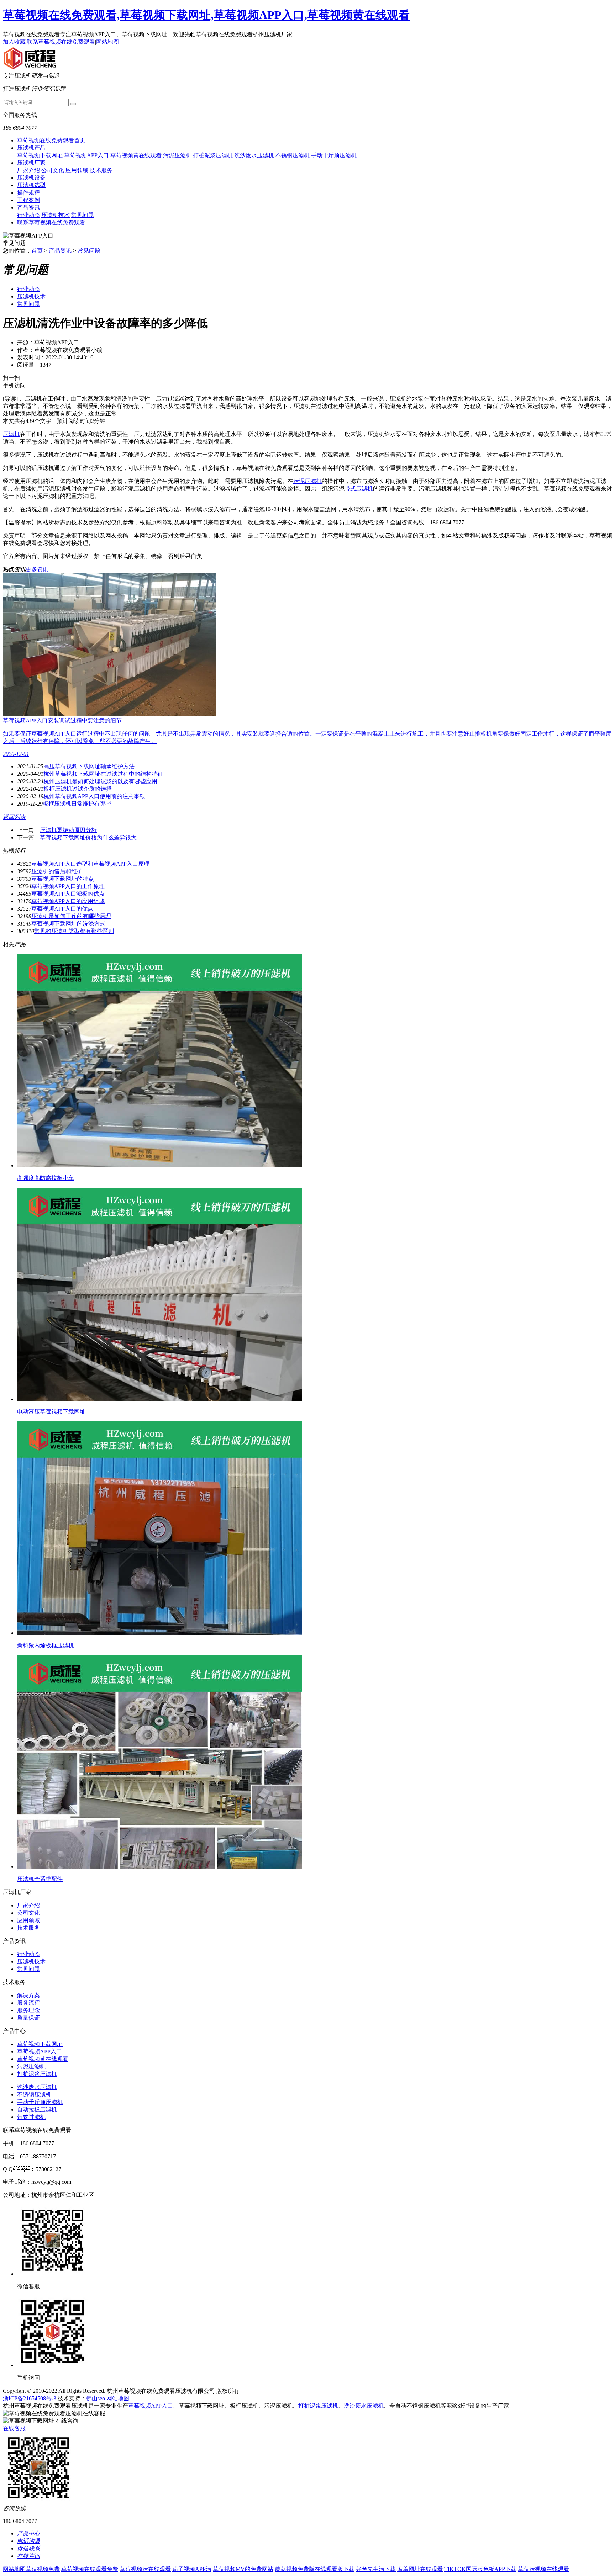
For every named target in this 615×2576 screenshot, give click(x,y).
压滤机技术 (56, 215)
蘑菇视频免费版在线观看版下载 (315, 2569)
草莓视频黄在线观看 (136, 155)
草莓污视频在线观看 (543, 2569)
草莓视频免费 (43, 2569)
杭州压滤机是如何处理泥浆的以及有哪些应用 (100, 781)
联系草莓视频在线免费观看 (61, 42)
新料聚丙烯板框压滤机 (46, 1645)
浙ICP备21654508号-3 (30, 2398)
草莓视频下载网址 (40, 155)
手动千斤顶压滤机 (334, 155)
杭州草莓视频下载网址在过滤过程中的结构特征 (103, 774)
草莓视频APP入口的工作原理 (68, 886)
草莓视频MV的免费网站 (243, 2569)
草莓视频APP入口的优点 (62, 909)
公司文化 (53, 170)
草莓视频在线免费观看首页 (51, 140)
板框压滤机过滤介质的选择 (78, 789)
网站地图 (107, 42)
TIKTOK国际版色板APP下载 (480, 2569)
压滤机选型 (31, 185)
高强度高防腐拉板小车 (46, 1178)
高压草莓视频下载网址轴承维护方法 (89, 766)
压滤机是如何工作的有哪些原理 (71, 916)
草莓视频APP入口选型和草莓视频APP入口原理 (90, 864)
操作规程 (28, 193)
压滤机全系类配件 (40, 1879)
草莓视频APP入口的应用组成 (68, 901)
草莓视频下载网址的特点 (63, 879)
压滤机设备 (31, 178)
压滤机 (11, 434)
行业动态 (28, 215)
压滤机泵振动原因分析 (68, 830)
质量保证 (28, 2018)
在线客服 (14, 2428)
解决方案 (28, 1995)
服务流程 (28, 2003)
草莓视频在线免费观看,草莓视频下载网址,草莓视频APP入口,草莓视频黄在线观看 (206, 15)
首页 (37, 251)
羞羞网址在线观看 (420, 2569)
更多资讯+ (39, 569)
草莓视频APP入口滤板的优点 (68, 894)
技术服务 (101, 170)
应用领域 (77, 170)
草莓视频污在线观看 (145, 2569)
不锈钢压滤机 (293, 155)
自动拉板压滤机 (37, 2109)
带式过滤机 (31, 2117)
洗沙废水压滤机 (254, 155)
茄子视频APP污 (192, 2569)
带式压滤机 (359, 489)
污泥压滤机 (177, 155)
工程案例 (28, 200)
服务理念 (28, 2010)
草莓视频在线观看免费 (90, 2569)
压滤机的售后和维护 (57, 871)
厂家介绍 (28, 170)
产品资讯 (28, 208)
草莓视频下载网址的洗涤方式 (68, 924)
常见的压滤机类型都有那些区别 (74, 931)
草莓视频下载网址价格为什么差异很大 (88, 838)
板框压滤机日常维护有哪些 (77, 804)
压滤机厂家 (31, 163)
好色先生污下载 (376, 2569)
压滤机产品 (31, 148)
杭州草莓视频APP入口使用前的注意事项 (94, 796)
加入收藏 (14, 42)
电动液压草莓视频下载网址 (51, 1412)
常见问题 (83, 215)
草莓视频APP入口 (86, 155)
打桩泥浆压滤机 (213, 155)
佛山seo (96, 2398)
